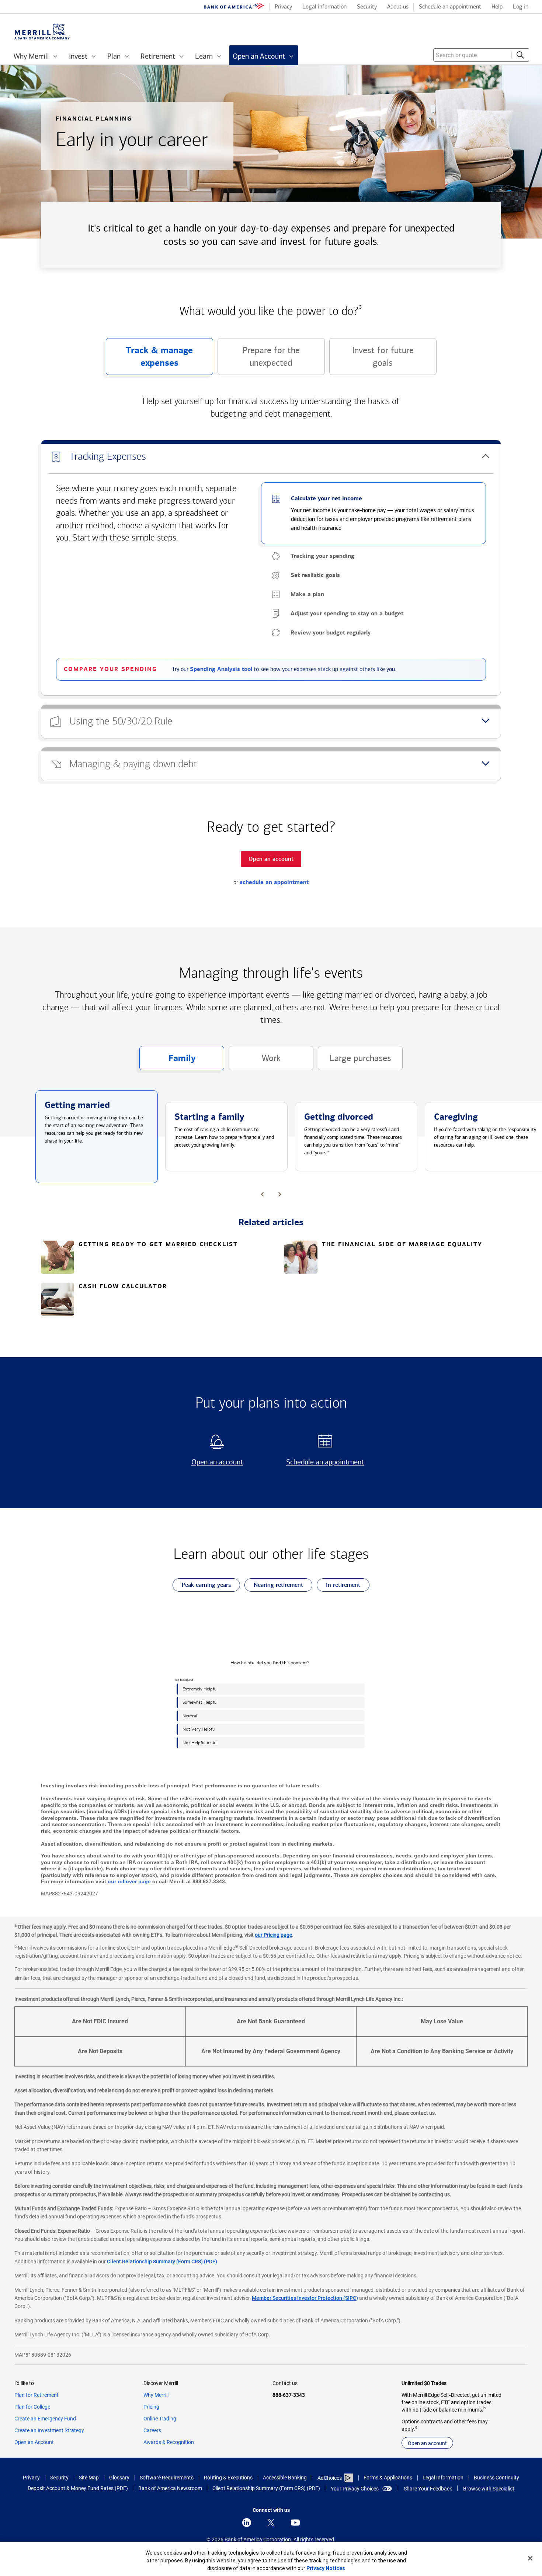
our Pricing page (273, 1935)
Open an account (208, 1462)
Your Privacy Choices (355, 2489)
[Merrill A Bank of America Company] (42, 32)
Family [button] (167, 1061)
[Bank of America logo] (234, 7)
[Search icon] (520, 55)
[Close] (530, 2558)
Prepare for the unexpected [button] (259, 360)
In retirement (338, 1586)
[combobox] (481, 55)
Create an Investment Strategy (49, 2430)
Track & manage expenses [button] (150, 360)
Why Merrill (156, 2395)
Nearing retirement (274, 1586)
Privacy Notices (326, 2568)
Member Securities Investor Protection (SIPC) (305, 2298)
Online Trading (160, 2419)
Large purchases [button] (355, 1062)
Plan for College (32, 2407)
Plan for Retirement (37, 2395)
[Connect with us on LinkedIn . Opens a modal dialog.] (247, 2523)
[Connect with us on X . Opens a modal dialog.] (271, 2523)
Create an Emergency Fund (45, 2419)
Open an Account (34, 2442)
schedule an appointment (274, 882)
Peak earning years (202, 1586)
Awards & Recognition (169, 2442)
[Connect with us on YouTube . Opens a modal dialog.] (295, 2523)
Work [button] (255, 1062)
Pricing (151, 2407)
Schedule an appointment (322, 1462)
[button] (271, 457)
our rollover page (129, 1881)
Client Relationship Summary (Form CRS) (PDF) (162, 2262)
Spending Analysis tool (221, 669)
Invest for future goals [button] (371, 360)
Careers (152, 2430)
